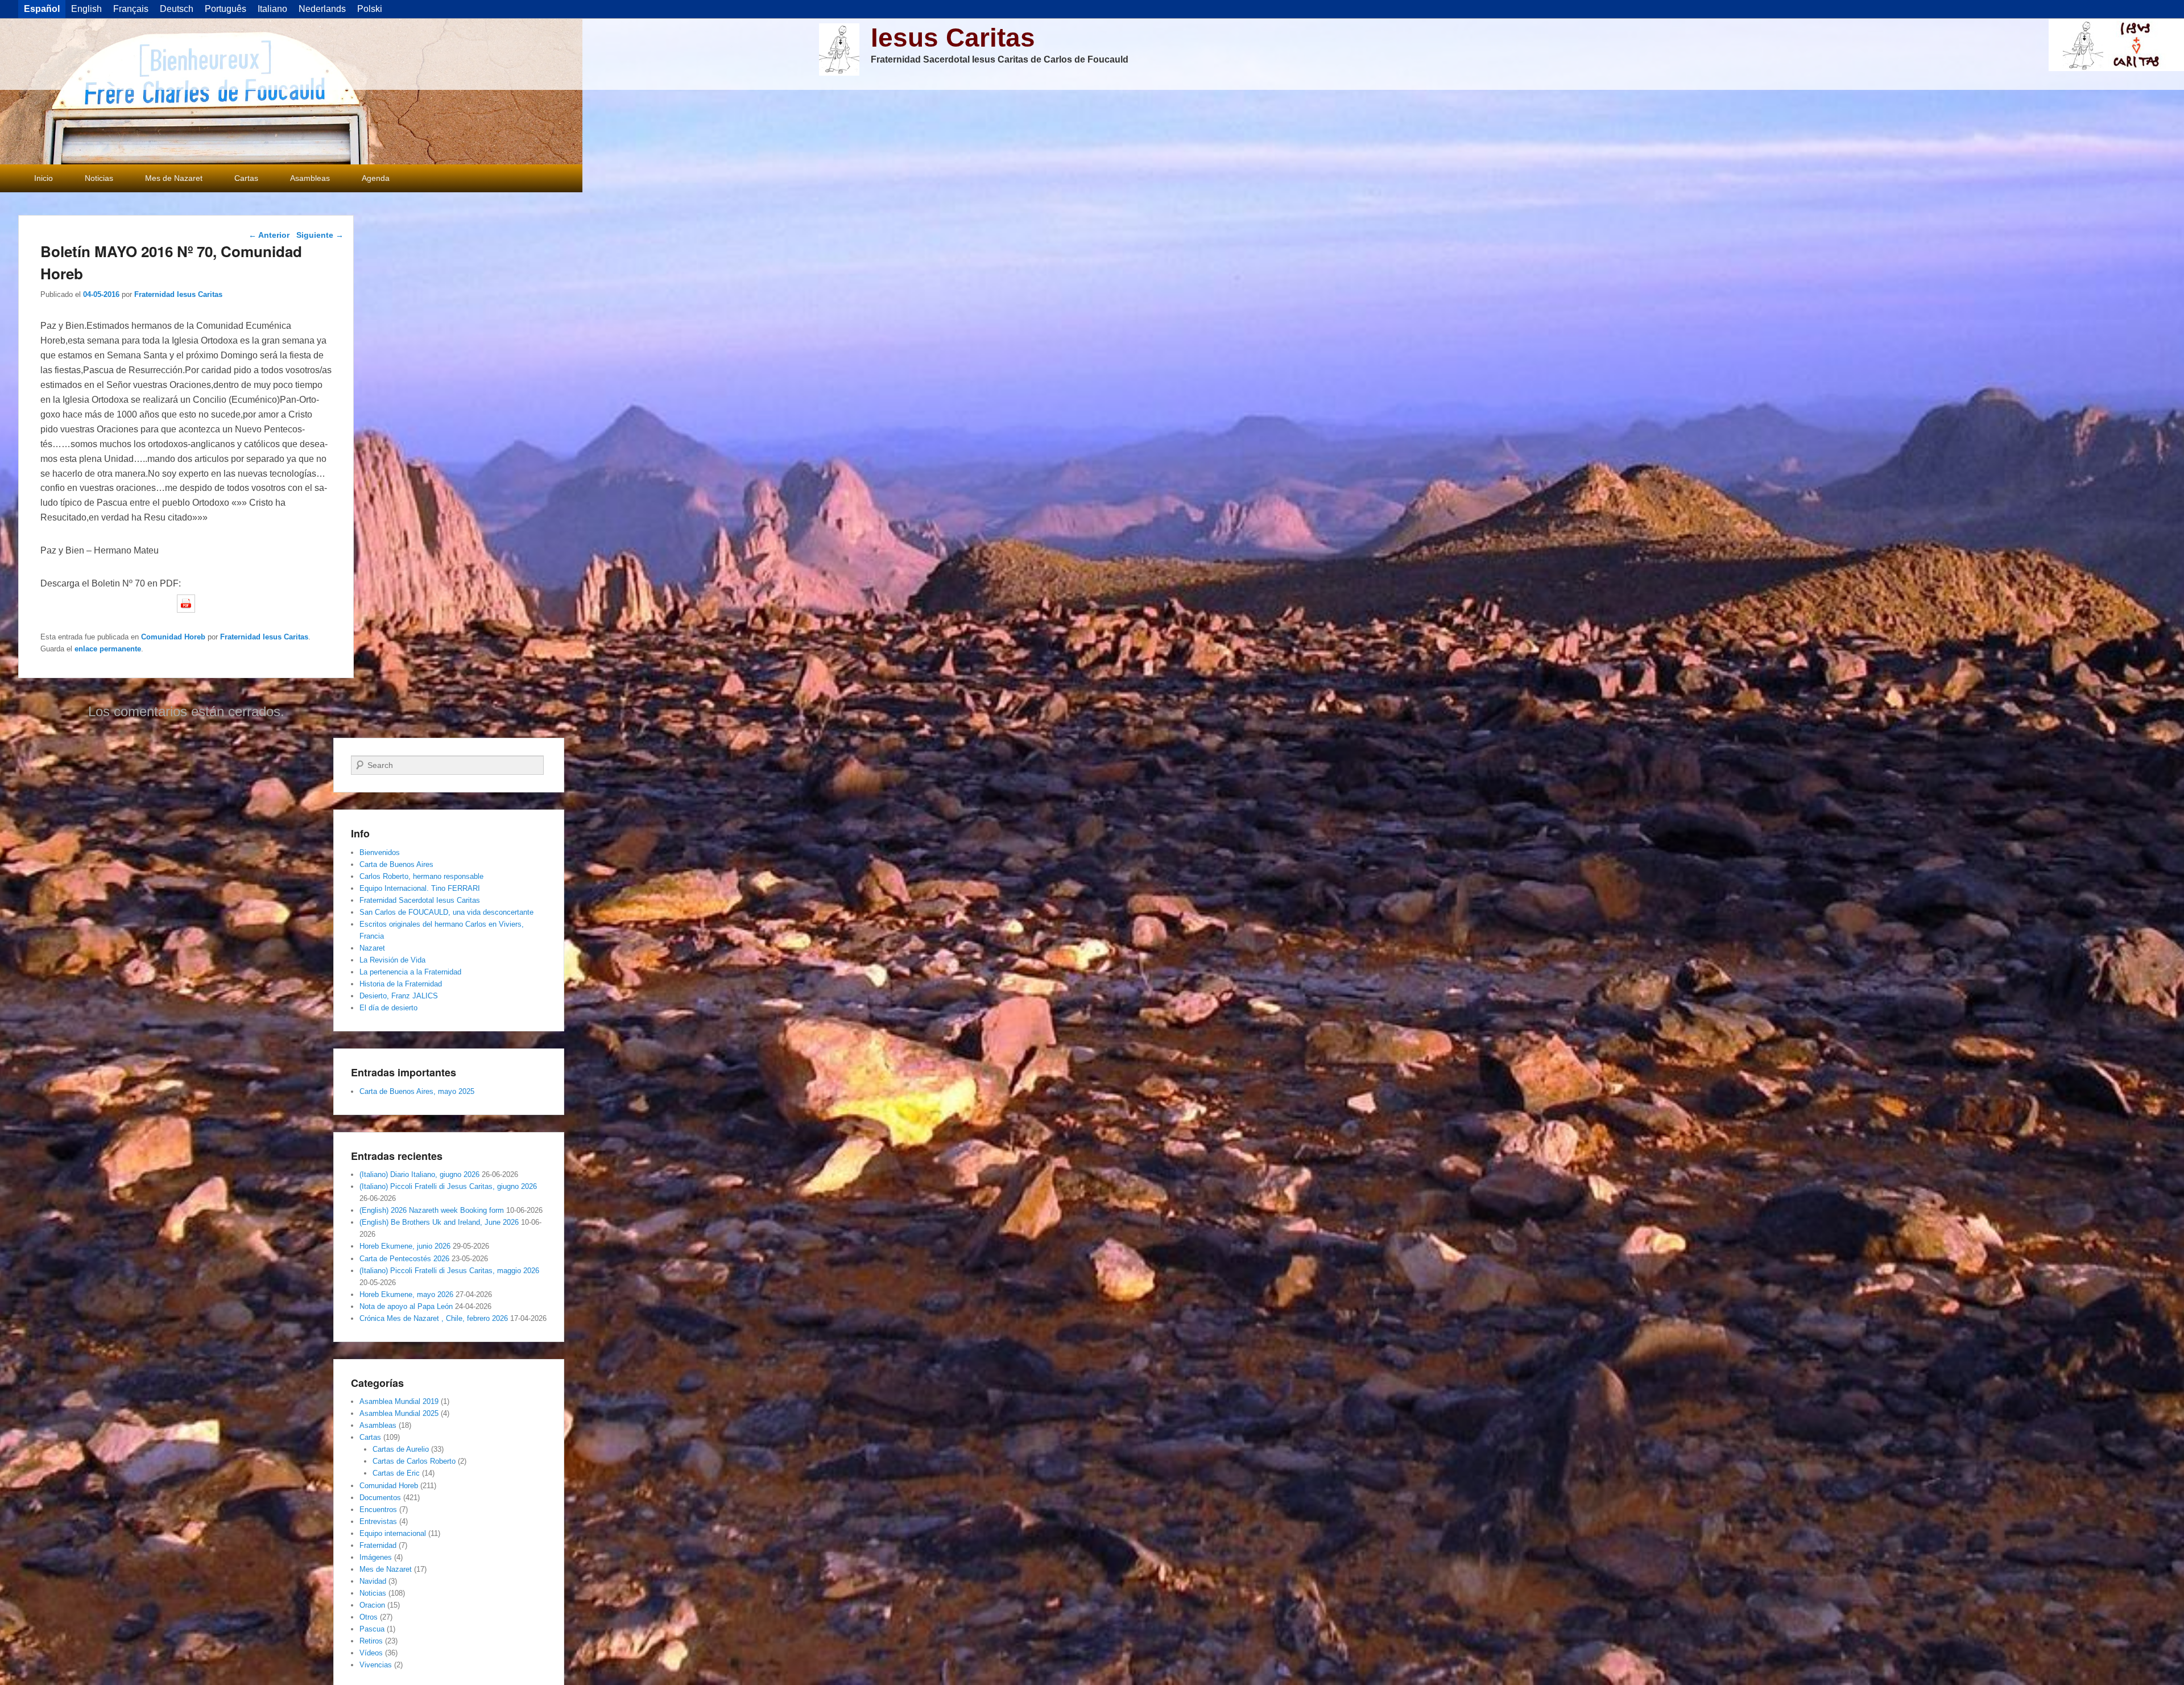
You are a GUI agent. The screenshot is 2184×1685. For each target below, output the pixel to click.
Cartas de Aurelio (401, 1449)
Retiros (371, 1641)
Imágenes (376, 1557)
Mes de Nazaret (174, 178)
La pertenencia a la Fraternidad (410, 972)
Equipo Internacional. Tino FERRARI (420, 888)
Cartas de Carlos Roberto (414, 1461)
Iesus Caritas (953, 38)
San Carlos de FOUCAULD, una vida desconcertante (446, 912)
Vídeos (371, 1653)
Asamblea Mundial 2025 (399, 1413)
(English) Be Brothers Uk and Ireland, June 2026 (439, 1222)
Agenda (376, 178)
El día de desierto (388, 1008)
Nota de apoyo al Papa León (406, 1306)
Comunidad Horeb (173, 637)
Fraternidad (378, 1545)
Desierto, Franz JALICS (399, 996)
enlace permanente (108, 649)
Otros (369, 1617)
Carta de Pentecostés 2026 (404, 1259)
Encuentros (378, 1510)
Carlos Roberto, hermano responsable (421, 876)
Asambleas (310, 178)
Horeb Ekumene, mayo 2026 (406, 1294)
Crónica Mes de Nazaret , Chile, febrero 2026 (434, 1318)
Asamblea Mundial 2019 (399, 1401)
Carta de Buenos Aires (396, 864)
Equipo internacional (393, 1533)
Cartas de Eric (396, 1473)
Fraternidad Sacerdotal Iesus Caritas (420, 900)
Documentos (380, 1498)
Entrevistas (378, 1521)
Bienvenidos (380, 852)
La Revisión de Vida (392, 960)
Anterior (269, 235)
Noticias (99, 178)
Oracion (372, 1605)
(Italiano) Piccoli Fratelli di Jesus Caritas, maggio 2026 (449, 1271)
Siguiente (320, 235)
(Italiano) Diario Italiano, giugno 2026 (419, 1174)
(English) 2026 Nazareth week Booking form (432, 1210)
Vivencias (376, 1665)
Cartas (246, 178)
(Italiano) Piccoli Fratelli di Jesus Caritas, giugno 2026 (448, 1186)
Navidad (373, 1581)
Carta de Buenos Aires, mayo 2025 (417, 1091)
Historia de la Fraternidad (401, 984)
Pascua (372, 1629)
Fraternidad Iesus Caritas (178, 294)
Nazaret (372, 948)
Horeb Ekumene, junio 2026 (405, 1246)
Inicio (44, 178)
